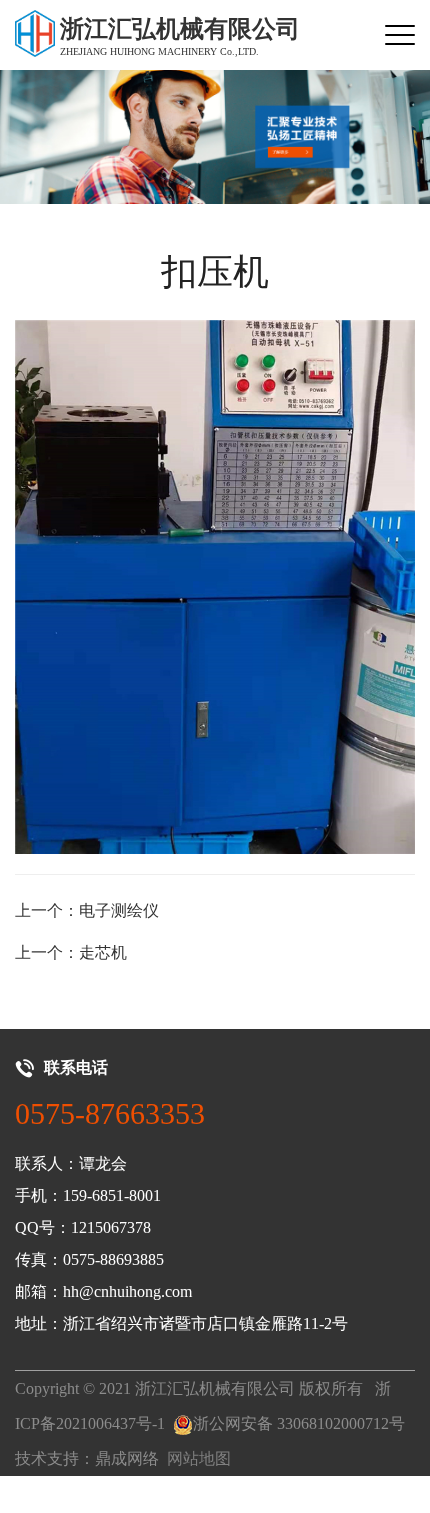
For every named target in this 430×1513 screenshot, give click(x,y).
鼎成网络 (127, 1458)
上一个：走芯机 (71, 952)
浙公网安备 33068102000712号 (299, 1423)
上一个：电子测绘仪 (87, 910)
